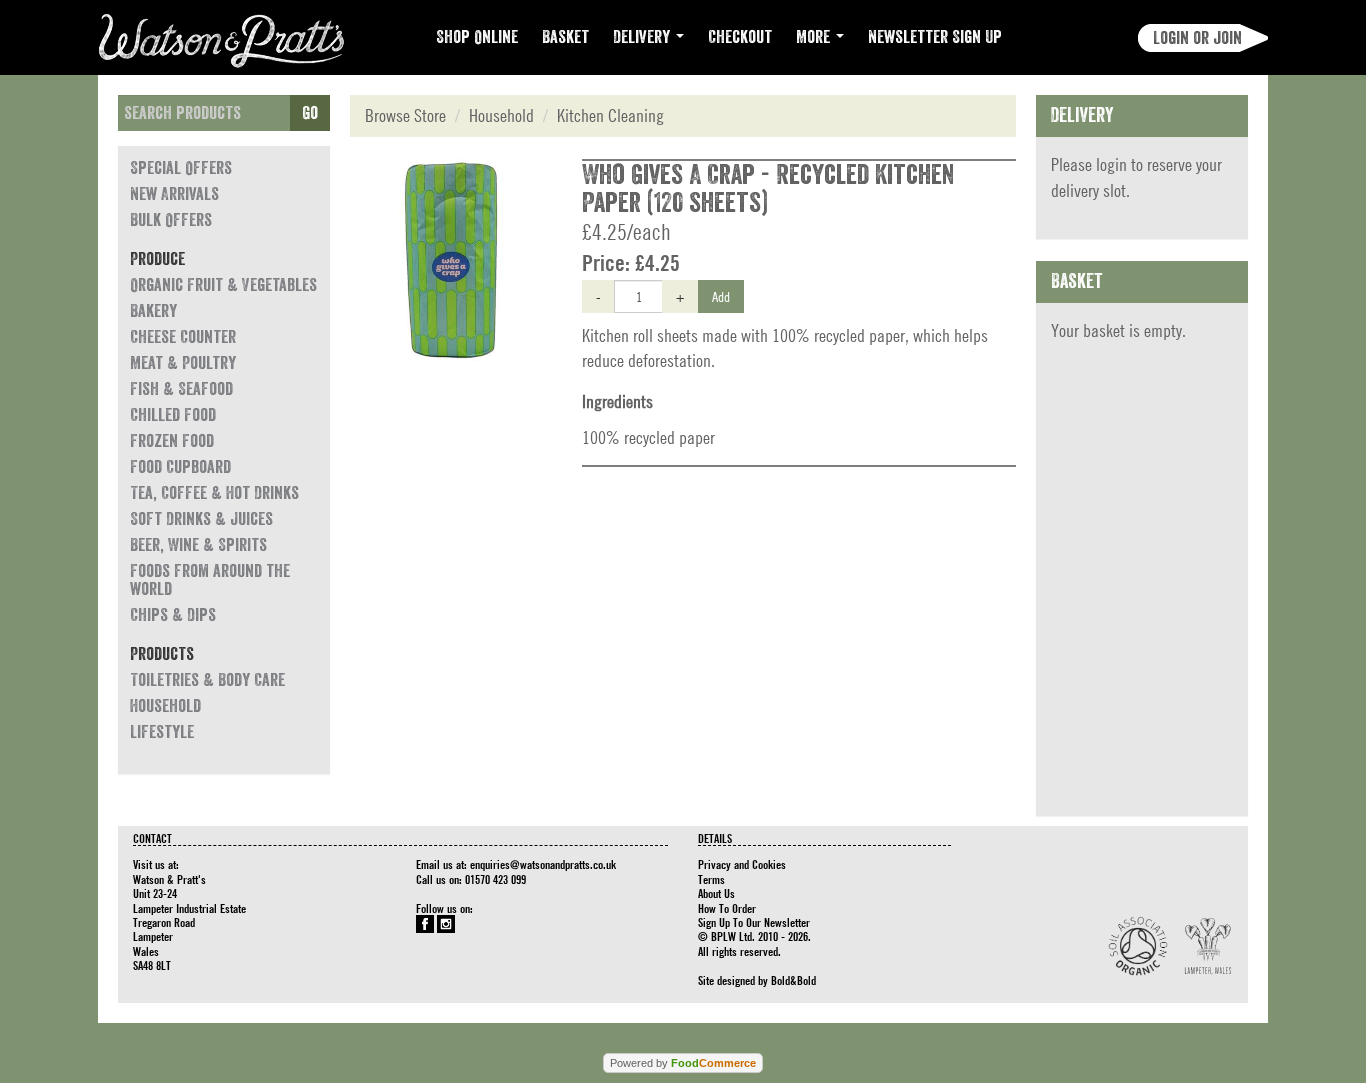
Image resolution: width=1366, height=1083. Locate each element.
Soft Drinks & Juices (201, 519)
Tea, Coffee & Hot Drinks (214, 493)
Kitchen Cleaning (610, 115)
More (815, 37)
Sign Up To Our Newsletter (754, 922)
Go (310, 113)
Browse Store (405, 115)
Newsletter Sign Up (935, 37)
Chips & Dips (173, 615)
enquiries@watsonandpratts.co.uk (543, 864)
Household (165, 706)
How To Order (727, 908)
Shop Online (477, 37)
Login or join (1197, 38)
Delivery (643, 37)
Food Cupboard (180, 467)
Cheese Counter (183, 337)
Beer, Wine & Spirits (198, 545)
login (1111, 164)
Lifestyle (162, 732)
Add (721, 296)
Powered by (683, 1063)
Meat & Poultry (183, 363)
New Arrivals (174, 194)
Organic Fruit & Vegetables (223, 285)
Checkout (740, 37)
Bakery (153, 311)
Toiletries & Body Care (207, 680)
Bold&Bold (793, 980)
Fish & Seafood (181, 389)
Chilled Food (173, 415)
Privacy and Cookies (742, 864)
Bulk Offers (171, 220)
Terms (711, 879)
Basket (565, 37)
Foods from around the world (210, 580)
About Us (716, 893)
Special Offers (181, 168)
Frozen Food (172, 441)
